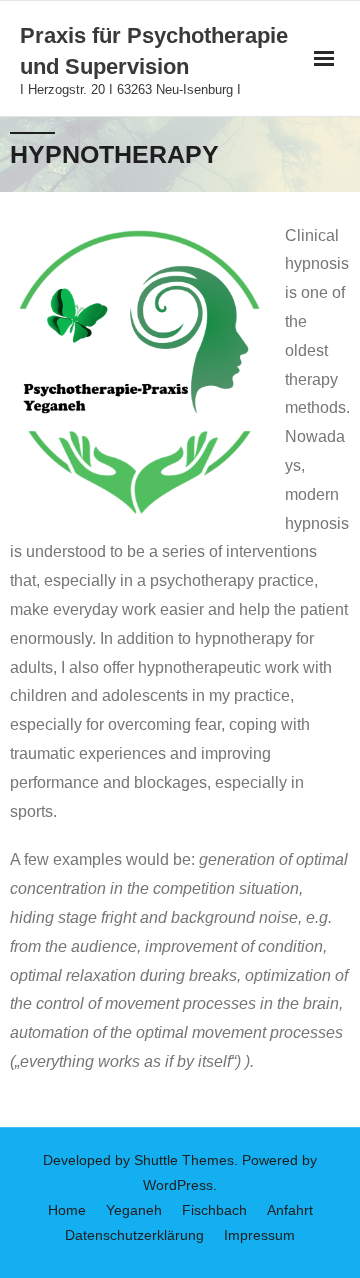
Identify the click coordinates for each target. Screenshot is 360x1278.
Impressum (259, 1235)
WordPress (178, 1185)
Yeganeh (134, 1210)
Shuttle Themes (184, 1160)
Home (67, 1210)
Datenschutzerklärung (134, 1235)
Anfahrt (290, 1210)
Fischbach (214, 1210)
